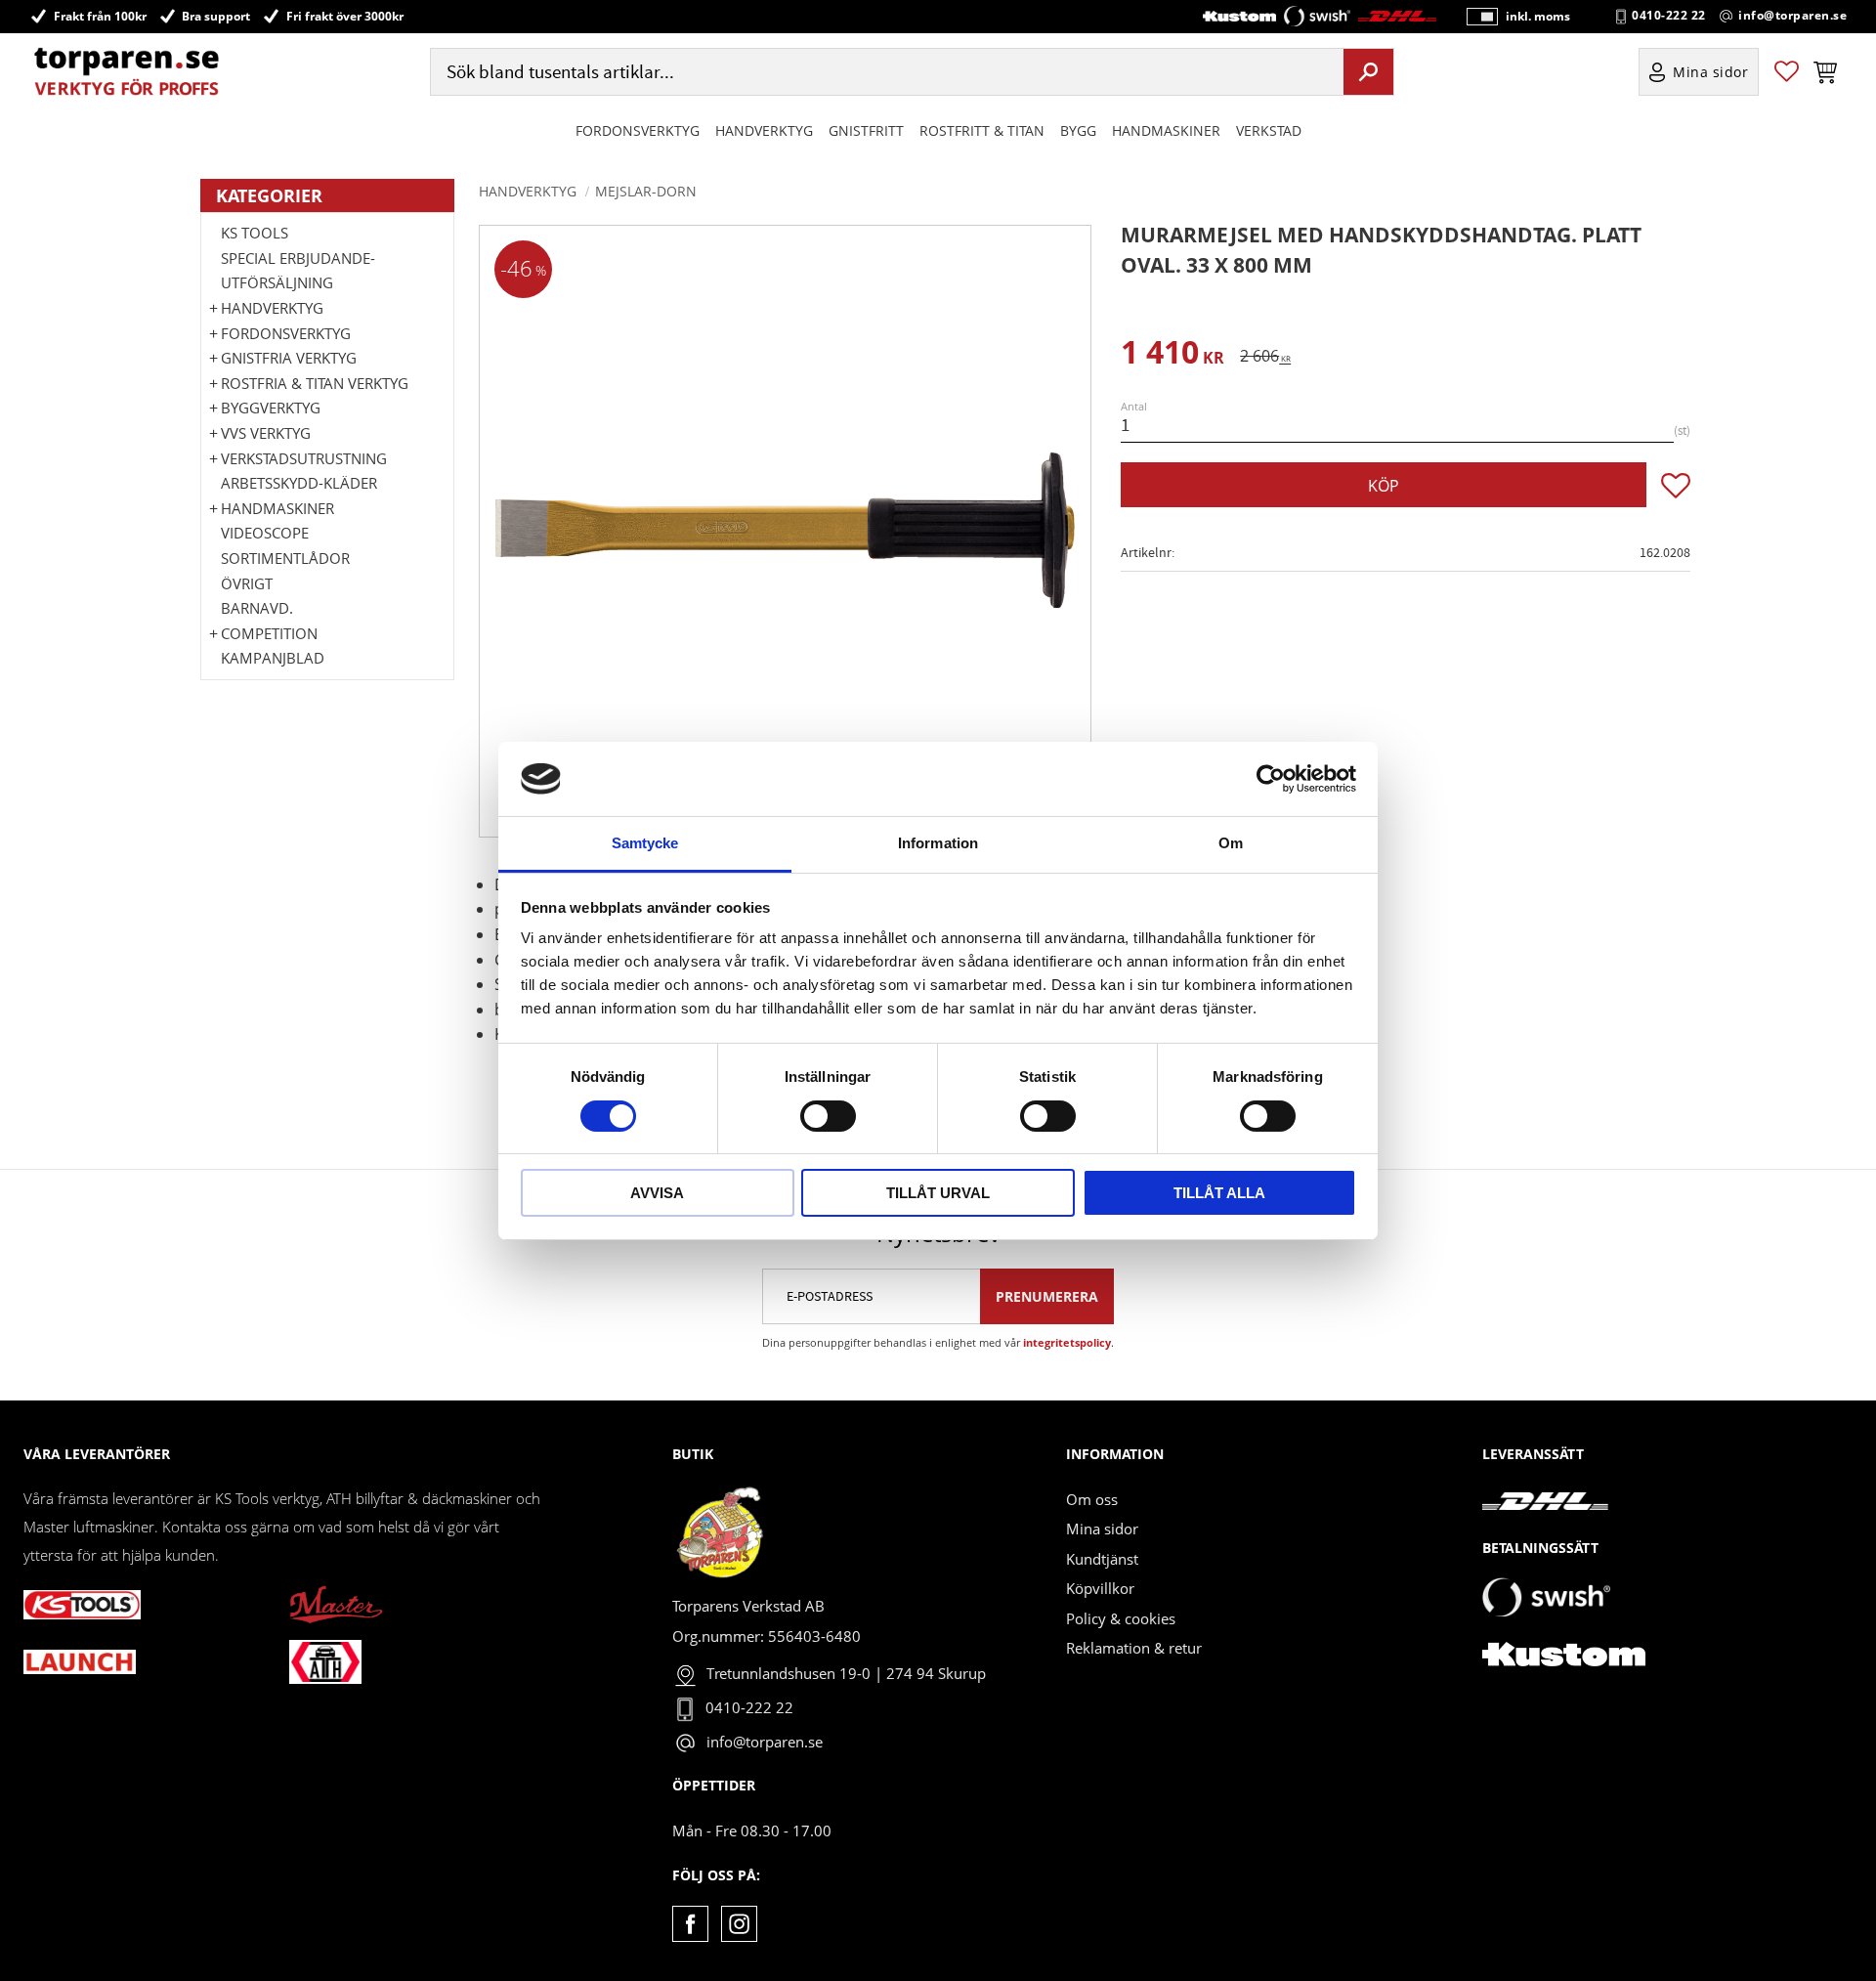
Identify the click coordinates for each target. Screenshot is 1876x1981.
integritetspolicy (1067, 1342)
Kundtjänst (1102, 1559)
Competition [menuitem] (269, 633)
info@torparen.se (1792, 16)
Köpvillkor (1100, 1588)
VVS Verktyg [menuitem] (266, 433)
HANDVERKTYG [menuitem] (764, 130)
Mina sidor (1102, 1529)
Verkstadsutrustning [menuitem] (304, 458)
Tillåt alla (1219, 1193)
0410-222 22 (1669, 16)
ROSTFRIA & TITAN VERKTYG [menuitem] (315, 383)
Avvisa (657, 1193)
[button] (1787, 72)
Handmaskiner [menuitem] (1166, 130)
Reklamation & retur (1134, 1648)
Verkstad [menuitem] (1269, 130)
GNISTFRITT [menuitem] (866, 130)
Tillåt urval (938, 1193)
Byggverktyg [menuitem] (271, 408)
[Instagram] (739, 1924)
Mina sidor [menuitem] (1711, 72)
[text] (1172, 355)
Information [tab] (938, 843)
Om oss (1092, 1499)
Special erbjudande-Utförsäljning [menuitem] (298, 271)
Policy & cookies (1121, 1618)
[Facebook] (690, 1924)
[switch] (828, 1116)
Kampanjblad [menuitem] (273, 658)
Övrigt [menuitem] (247, 583)
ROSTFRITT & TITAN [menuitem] (982, 130)
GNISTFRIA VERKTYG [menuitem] (289, 358)
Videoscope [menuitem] (265, 533)
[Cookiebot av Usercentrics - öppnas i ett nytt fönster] (1271, 779)
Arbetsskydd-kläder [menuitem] (299, 483)
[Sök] (1368, 71)
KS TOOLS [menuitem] (255, 233)
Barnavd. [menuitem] (257, 608)
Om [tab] (1231, 843)
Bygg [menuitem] (1078, 130)
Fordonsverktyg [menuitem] (638, 130)
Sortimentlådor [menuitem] (285, 558)
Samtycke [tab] (645, 843)
